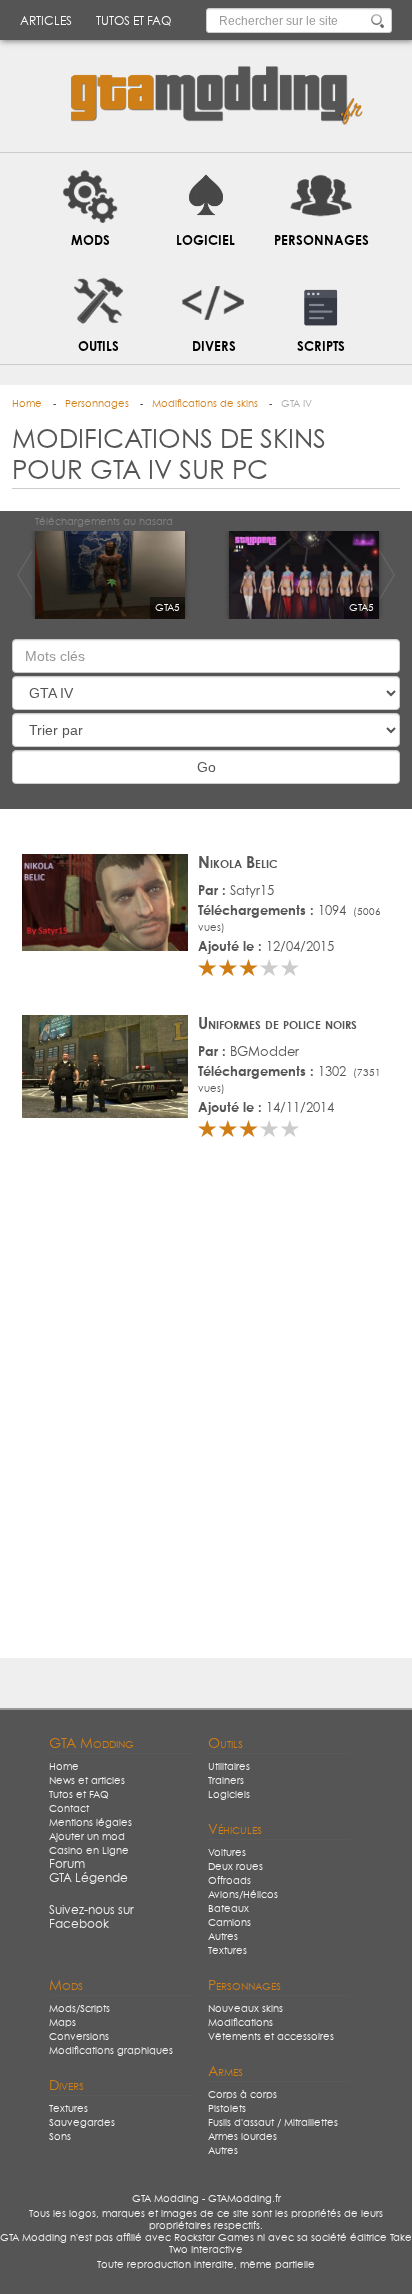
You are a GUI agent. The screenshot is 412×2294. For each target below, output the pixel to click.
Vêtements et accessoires (271, 2037)
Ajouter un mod (87, 1837)
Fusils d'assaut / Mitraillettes (273, 2123)
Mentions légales (90, 1823)
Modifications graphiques (111, 2051)
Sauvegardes (82, 2123)
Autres (223, 1937)
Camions (229, 1923)
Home (64, 1767)
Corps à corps (242, 2095)
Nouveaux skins (245, 2009)
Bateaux (228, 1909)
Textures (227, 1951)
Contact (69, 1809)
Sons (60, 2137)
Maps (62, 2023)
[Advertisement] (206, 1407)
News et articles (87, 1781)
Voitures (227, 1853)
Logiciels (229, 1795)
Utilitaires (229, 1767)
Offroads (229, 1881)
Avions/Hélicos (243, 1895)
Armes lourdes (242, 2137)
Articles (46, 22)
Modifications (240, 2023)
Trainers (226, 1781)
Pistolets (227, 2109)
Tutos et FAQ (133, 22)
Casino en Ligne (89, 1851)
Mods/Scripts (79, 2009)
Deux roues (235, 1867)
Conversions (79, 2037)
